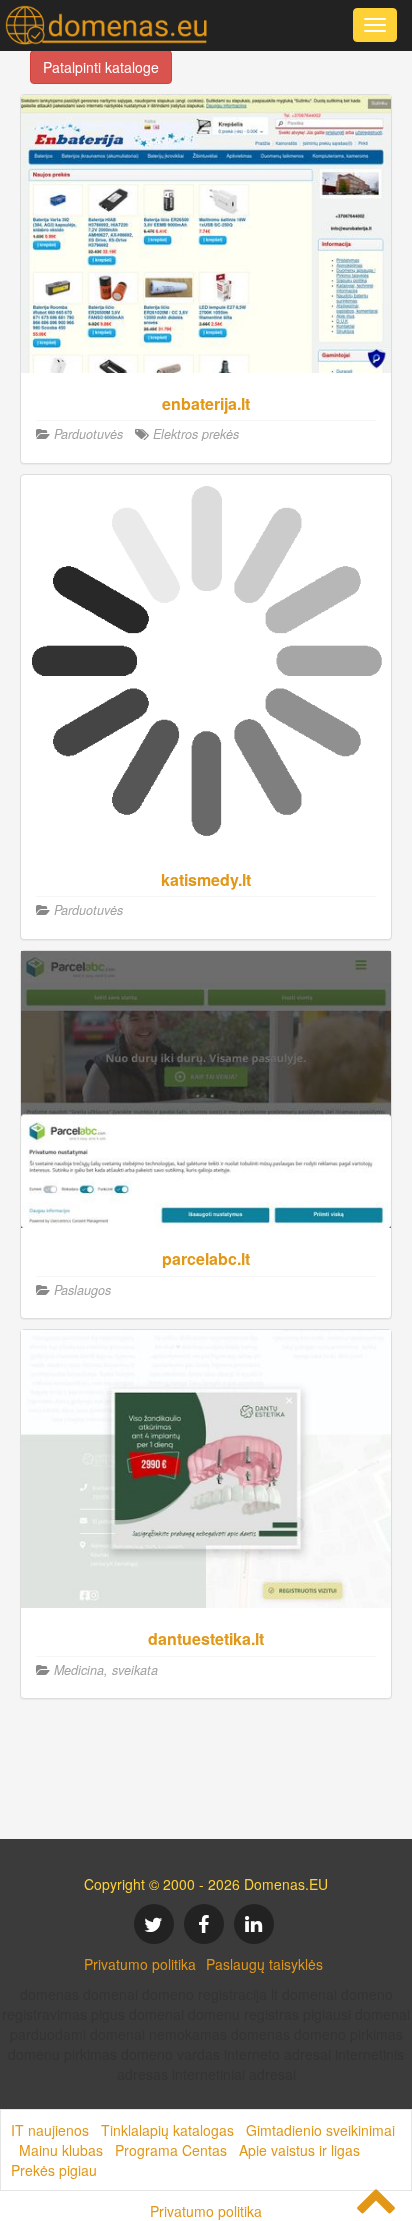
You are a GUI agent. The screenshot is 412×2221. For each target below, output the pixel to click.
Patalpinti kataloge (101, 67)
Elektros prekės (196, 434)
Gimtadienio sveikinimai (320, 2130)
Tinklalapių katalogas (167, 2130)
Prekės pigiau (54, 2170)
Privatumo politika (140, 1964)
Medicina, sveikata (106, 1670)
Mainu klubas (61, 2150)
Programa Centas (171, 2150)
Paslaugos (82, 1290)
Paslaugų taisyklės (264, 1964)
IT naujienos (50, 2130)
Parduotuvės (88, 434)
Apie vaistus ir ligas (299, 2150)
